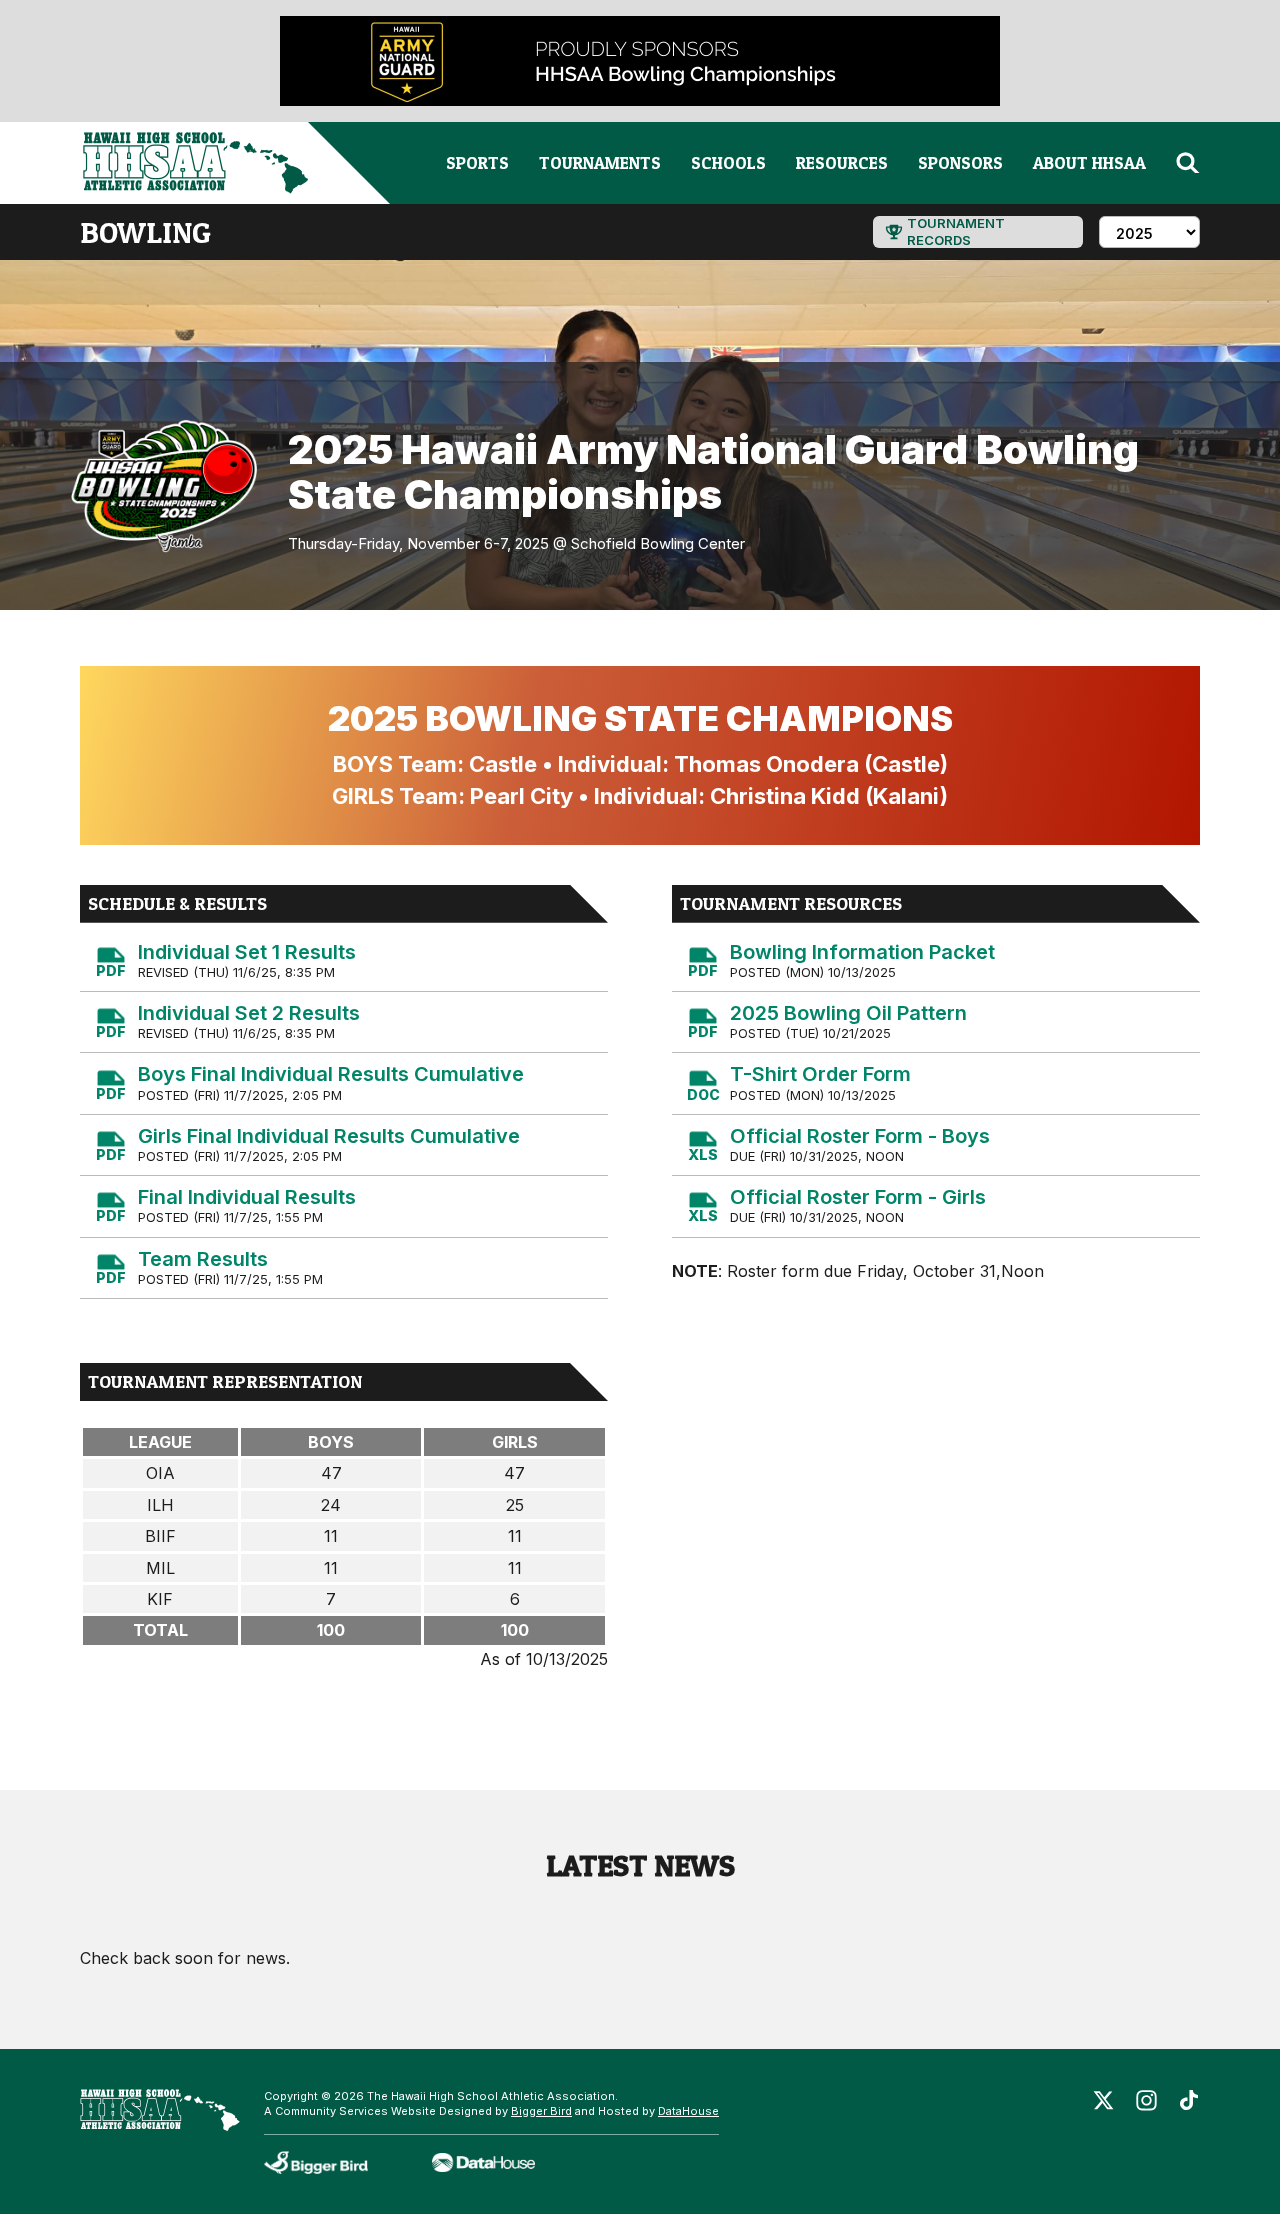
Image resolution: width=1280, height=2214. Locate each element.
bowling (145, 232)
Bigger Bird (541, 2111)
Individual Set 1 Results (247, 952)
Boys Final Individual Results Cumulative (331, 1074)
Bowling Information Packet (862, 952)
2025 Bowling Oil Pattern (848, 1013)
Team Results (203, 1259)
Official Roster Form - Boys (860, 1136)
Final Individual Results (247, 1197)
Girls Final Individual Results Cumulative (329, 1136)
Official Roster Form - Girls (858, 1197)
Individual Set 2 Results (249, 1013)
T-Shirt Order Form (820, 1074)
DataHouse (688, 2111)
